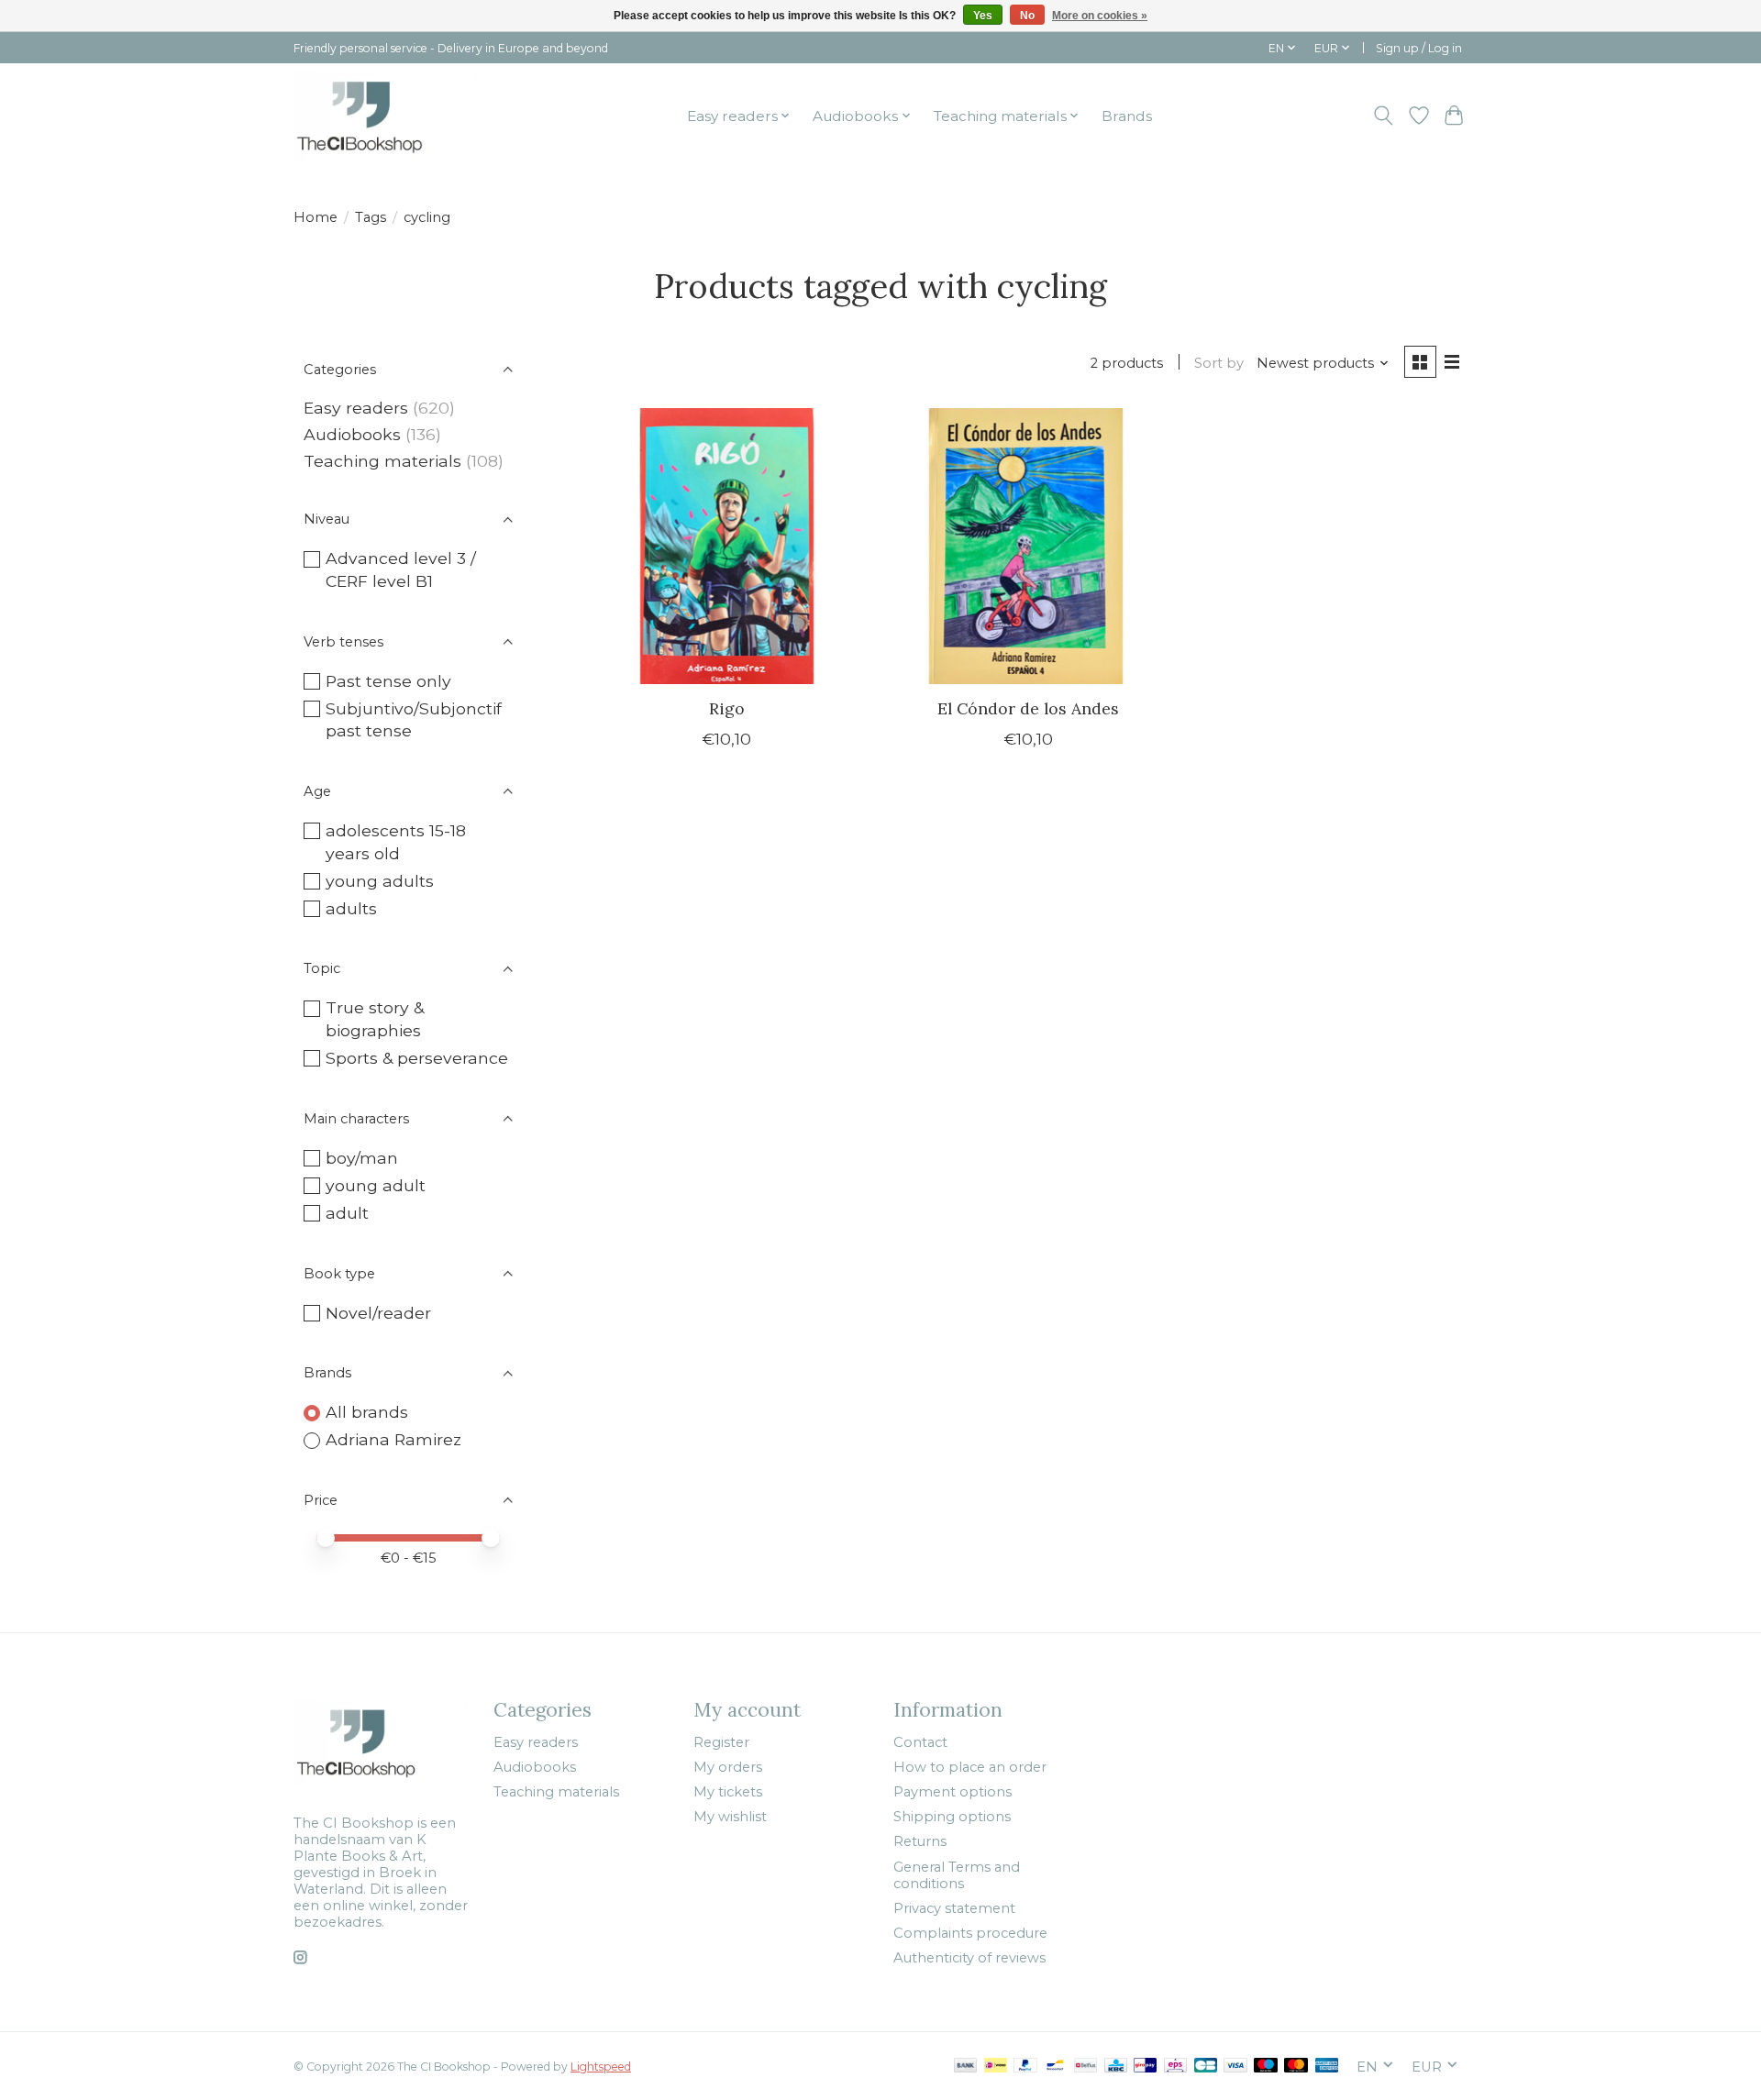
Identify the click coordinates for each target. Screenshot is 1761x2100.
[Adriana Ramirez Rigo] (727, 546)
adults (351, 908)
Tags (371, 217)
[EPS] (1175, 2067)
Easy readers (356, 408)
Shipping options (952, 1817)
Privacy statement (954, 1908)
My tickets (728, 1792)
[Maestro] (1266, 2067)
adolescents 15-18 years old (396, 842)
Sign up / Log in (1419, 48)
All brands (367, 1412)
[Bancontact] (1055, 2067)
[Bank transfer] (966, 2067)
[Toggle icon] (1384, 116)
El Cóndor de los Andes (1028, 708)
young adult (376, 1185)
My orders (728, 1767)
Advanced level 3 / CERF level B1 (401, 569)
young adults (380, 881)
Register (721, 1742)
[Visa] (1235, 2067)
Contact (920, 1742)
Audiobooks (352, 434)
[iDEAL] (996, 2067)
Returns (920, 1841)
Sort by (1219, 363)
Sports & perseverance (417, 1058)
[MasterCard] (1296, 2067)
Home (316, 217)
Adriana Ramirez (393, 1439)
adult (347, 1213)
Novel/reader (378, 1313)
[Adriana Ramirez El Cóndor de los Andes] (1028, 546)
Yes (983, 16)
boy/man (362, 1158)
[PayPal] (1025, 2067)
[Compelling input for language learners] (386, 116)
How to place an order (970, 1767)
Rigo (727, 708)
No (1027, 16)
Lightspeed (601, 2067)
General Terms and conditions (957, 1875)
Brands (1127, 116)
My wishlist (730, 1817)
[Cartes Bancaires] (1206, 2067)
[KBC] (1116, 2067)
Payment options (952, 1792)
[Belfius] (1085, 2067)
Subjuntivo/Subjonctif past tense (414, 720)
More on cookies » (1100, 16)
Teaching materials (382, 461)
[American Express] (1327, 2067)
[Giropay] (1145, 2067)
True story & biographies (375, 1019)
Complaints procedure (970, 1933)
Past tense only (388, 681)
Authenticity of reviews (969, 1958)
